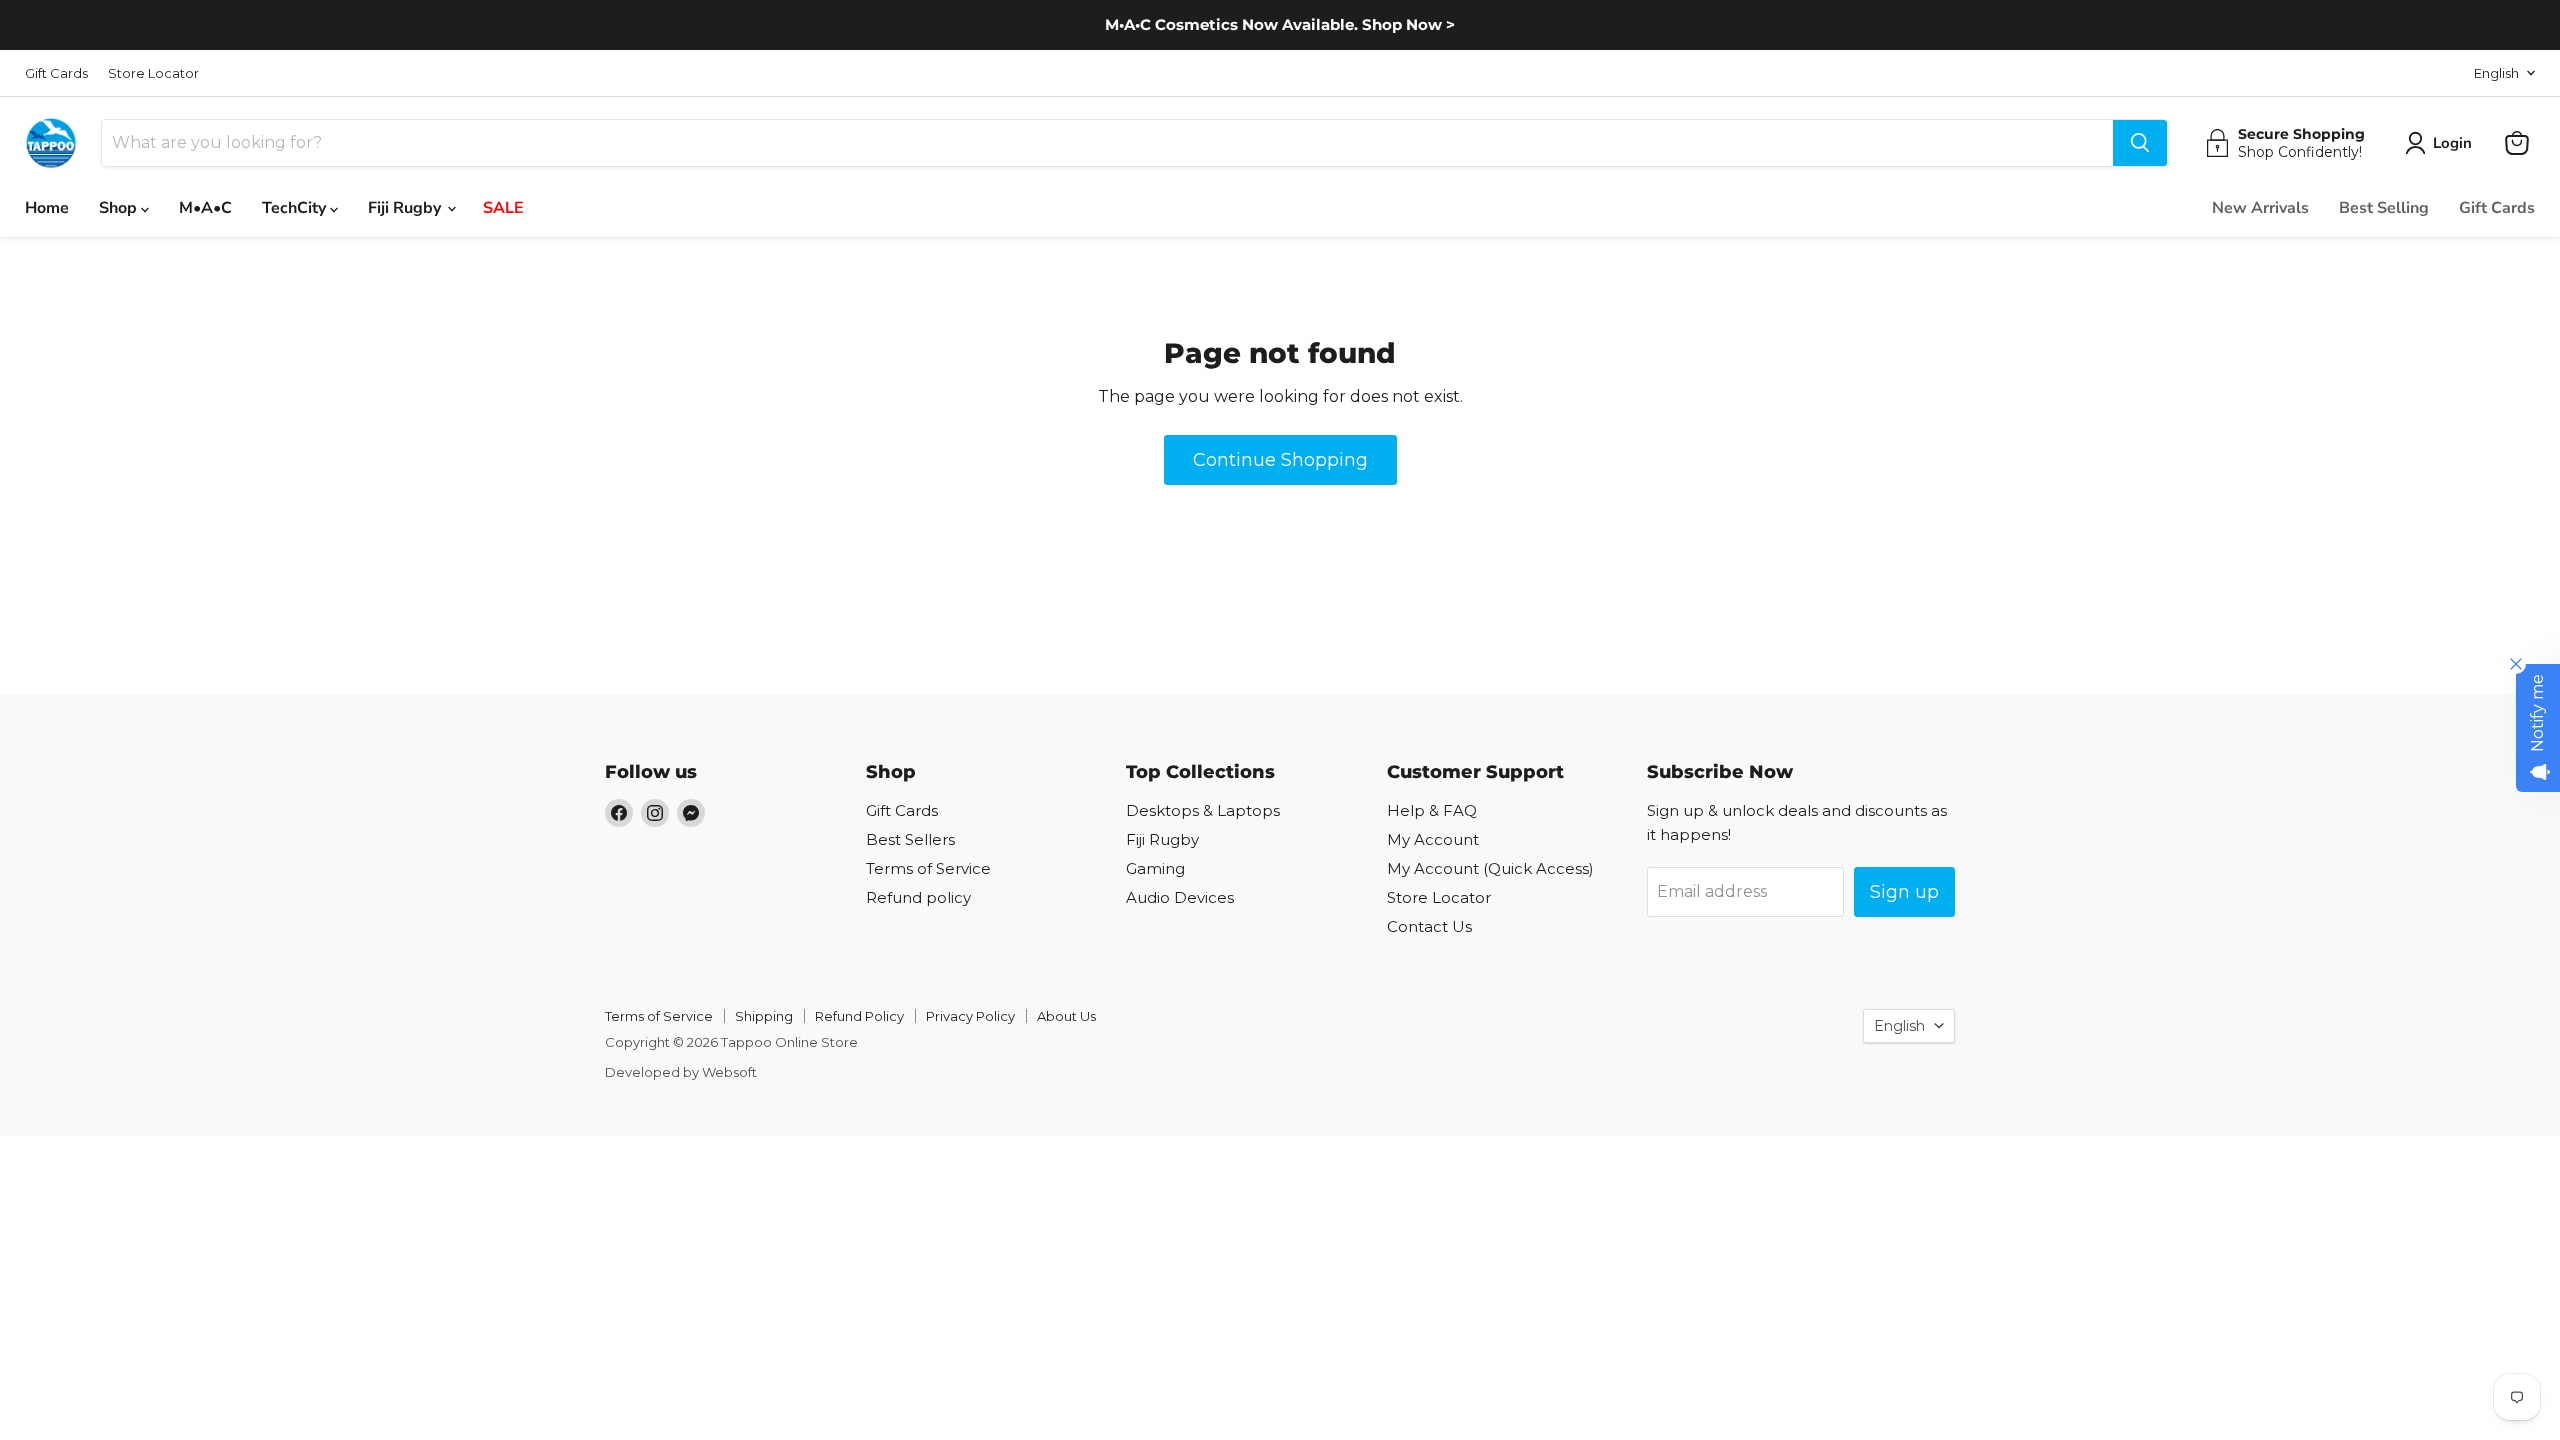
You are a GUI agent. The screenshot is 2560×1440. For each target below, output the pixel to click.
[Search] (2140, 143)
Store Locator (153, 73)
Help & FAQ (1432, 810)
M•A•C (205, 208)
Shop (120, 208)
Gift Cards (56, 73)
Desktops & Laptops (1203, 810)
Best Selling (2384, 208)
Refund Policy (859, 1016)
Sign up (1904, 892)
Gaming (1155, 868)
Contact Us (1429, 926)
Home (47, 208)
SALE (503, 208)
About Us (1066, 1016)
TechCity (296, 208)
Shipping (764, 1016)
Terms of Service (928, 868)
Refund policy (918, 897)
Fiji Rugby (406, 208)
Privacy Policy (970, 1016)
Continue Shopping (1280, 460)
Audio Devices (1180, 897)
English (2496, 73)
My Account (1433, 839)
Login (2452, 143)
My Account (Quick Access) (1490, 868)
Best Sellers (910, 839)
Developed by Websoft (681, 1072)
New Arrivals (2260, 208)
